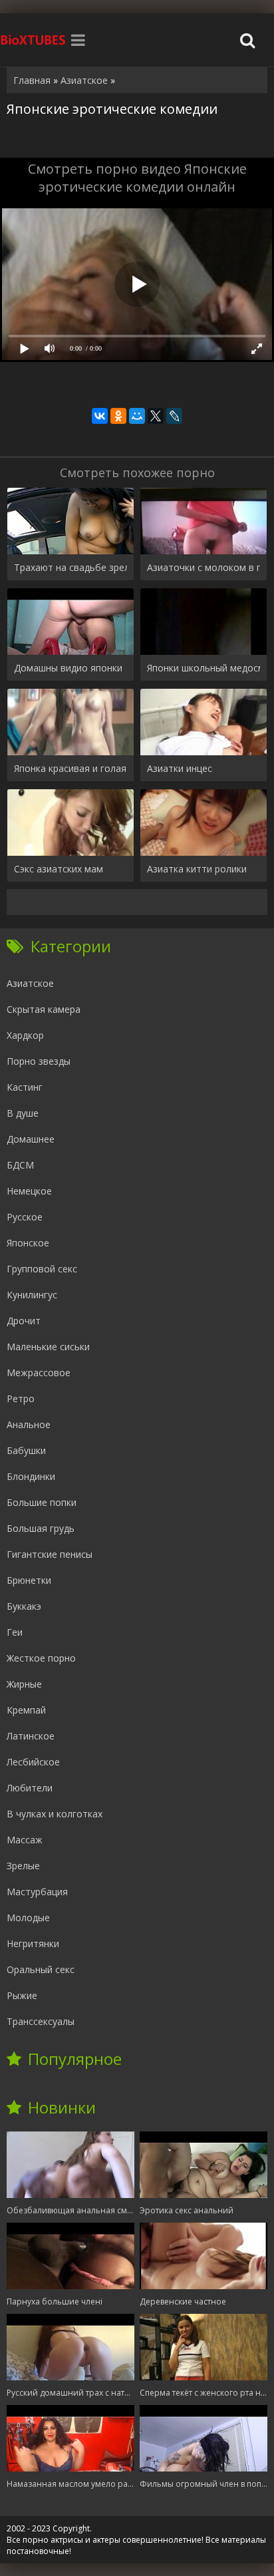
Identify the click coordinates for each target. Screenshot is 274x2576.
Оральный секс (41, 1969)
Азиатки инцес (180, 768)
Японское (28, 1243)
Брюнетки (29, 1580)
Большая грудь (41, 1528)
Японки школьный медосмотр (204, 668)
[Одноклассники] (118, 416)
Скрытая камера (44, 1009)
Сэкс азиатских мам (59, 869)
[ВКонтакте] (100, 416)
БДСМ (20, 1165)
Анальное (29, 1424)
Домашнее (31, 1139)
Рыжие (22, 1995)
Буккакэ (24, 1606)
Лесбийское (33, 1762)
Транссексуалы (41, 2021)
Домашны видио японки (68, 668)
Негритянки (33, 1943)
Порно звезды (39, 1061)
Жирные (24, 1684)
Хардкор (25, 1035)
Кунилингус (32, 1295)
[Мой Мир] (137, 416)
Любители (30, 1788)
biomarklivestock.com (33, 40)
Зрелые (23, 1866)
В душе (23, 1113)
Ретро (21, 1398)
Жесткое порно (41, 1658)
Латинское (31, 1736)
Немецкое (29, 1191)
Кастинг (25, 1087)
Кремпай (26, 1710)
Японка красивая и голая (70, 768)
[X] (156, 416)
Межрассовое (39, 1373)
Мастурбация (37, 1892)
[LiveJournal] (174, 416)
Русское (25, 1217)
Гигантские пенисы (50, 1554)
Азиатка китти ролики (197, 869)
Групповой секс (42, 1269)
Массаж (25, 1840)
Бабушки (26, 1450)
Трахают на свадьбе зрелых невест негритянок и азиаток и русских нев (70, 567)
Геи (15, 1632)
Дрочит (24, 1321)
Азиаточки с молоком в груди (204, 567)
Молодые (28, 1918)
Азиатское (30, 983)
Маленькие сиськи (48, 1347)
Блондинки (31, 1476)
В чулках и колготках (55, 1814)
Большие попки (42, 1502)
